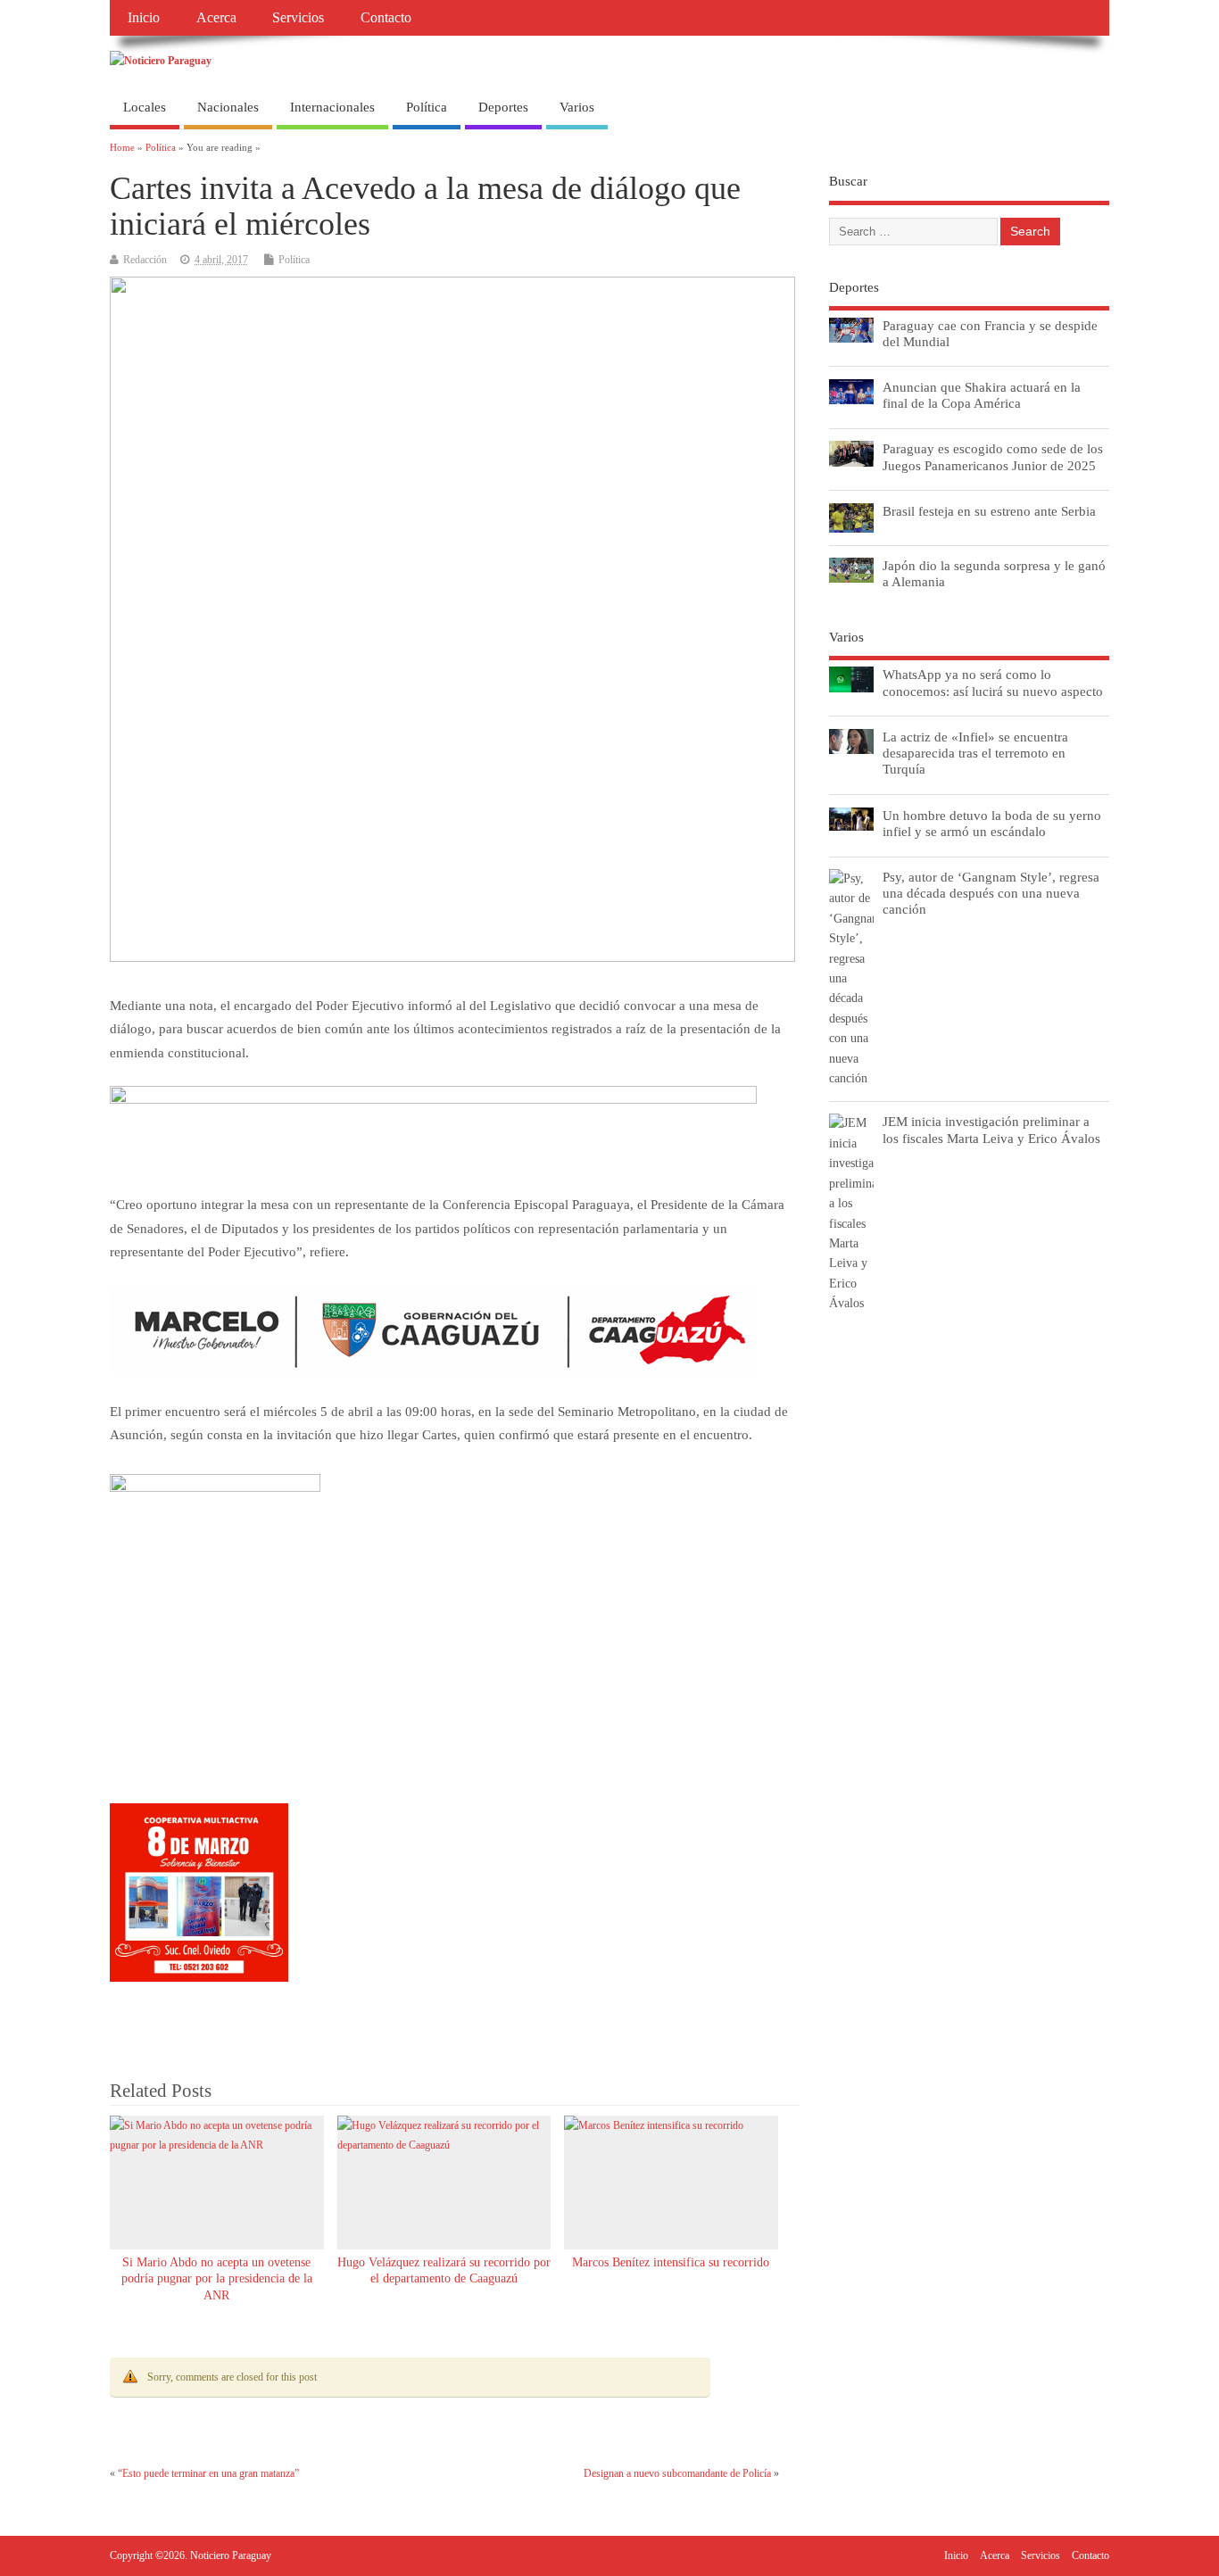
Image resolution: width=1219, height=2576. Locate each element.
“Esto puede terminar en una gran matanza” (208, 2473)
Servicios (298, 18)
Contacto (386, 18)
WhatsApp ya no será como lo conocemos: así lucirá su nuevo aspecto (993, 682)
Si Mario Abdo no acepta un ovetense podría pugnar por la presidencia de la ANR (217, 2279)
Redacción (145, 260)
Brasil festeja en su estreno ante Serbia (989, 511)
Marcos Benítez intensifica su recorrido (671, 2262)
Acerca (216, 18)
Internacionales (332, 107)
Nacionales (228, 107)
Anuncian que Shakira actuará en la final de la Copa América (982, 395)
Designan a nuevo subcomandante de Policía (677, 2473)
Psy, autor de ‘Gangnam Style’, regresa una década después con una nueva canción (991, 893)
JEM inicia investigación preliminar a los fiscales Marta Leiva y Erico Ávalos (991, 1129)
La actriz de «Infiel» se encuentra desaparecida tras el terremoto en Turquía (975, 753)
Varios (577, 107)
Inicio (144, 18)
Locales (145, 107)
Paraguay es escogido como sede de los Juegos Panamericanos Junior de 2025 (993, 456)
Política (427, 107)
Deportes (503, 107)
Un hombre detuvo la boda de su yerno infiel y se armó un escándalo (992, 823)
